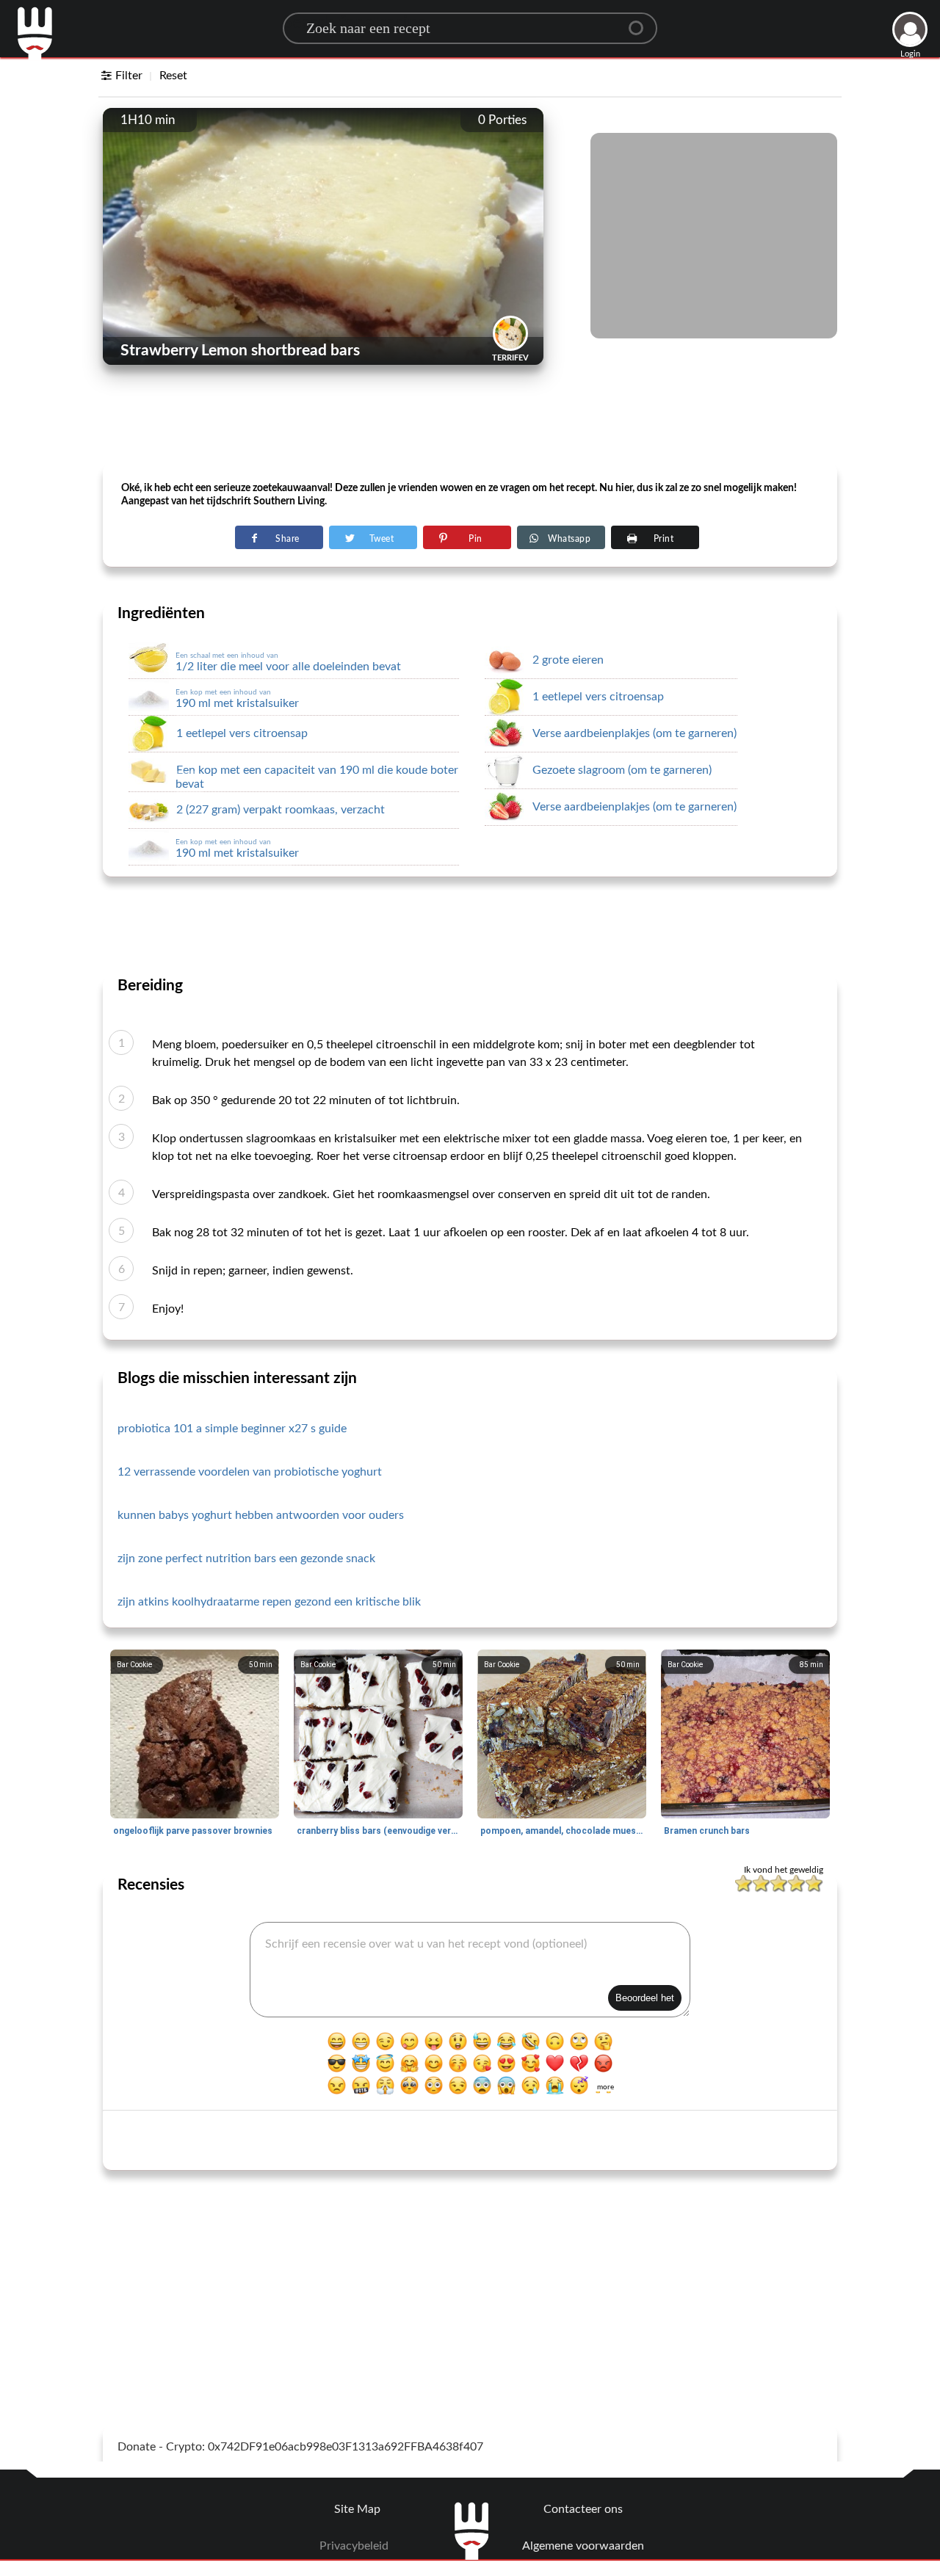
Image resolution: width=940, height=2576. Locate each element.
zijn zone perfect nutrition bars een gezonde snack (246, 1559)
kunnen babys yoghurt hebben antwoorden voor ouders (261, 1515)
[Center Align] (641, 22)
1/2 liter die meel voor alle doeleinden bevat (288, 662)
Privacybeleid (354, 2546)
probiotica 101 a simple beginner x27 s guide (232, 1429)
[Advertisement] (470, 427)
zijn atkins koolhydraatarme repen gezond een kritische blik (269, 1602)
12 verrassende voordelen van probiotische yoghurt (250, 1472)
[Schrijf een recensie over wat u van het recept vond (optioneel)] (470, 1970)
